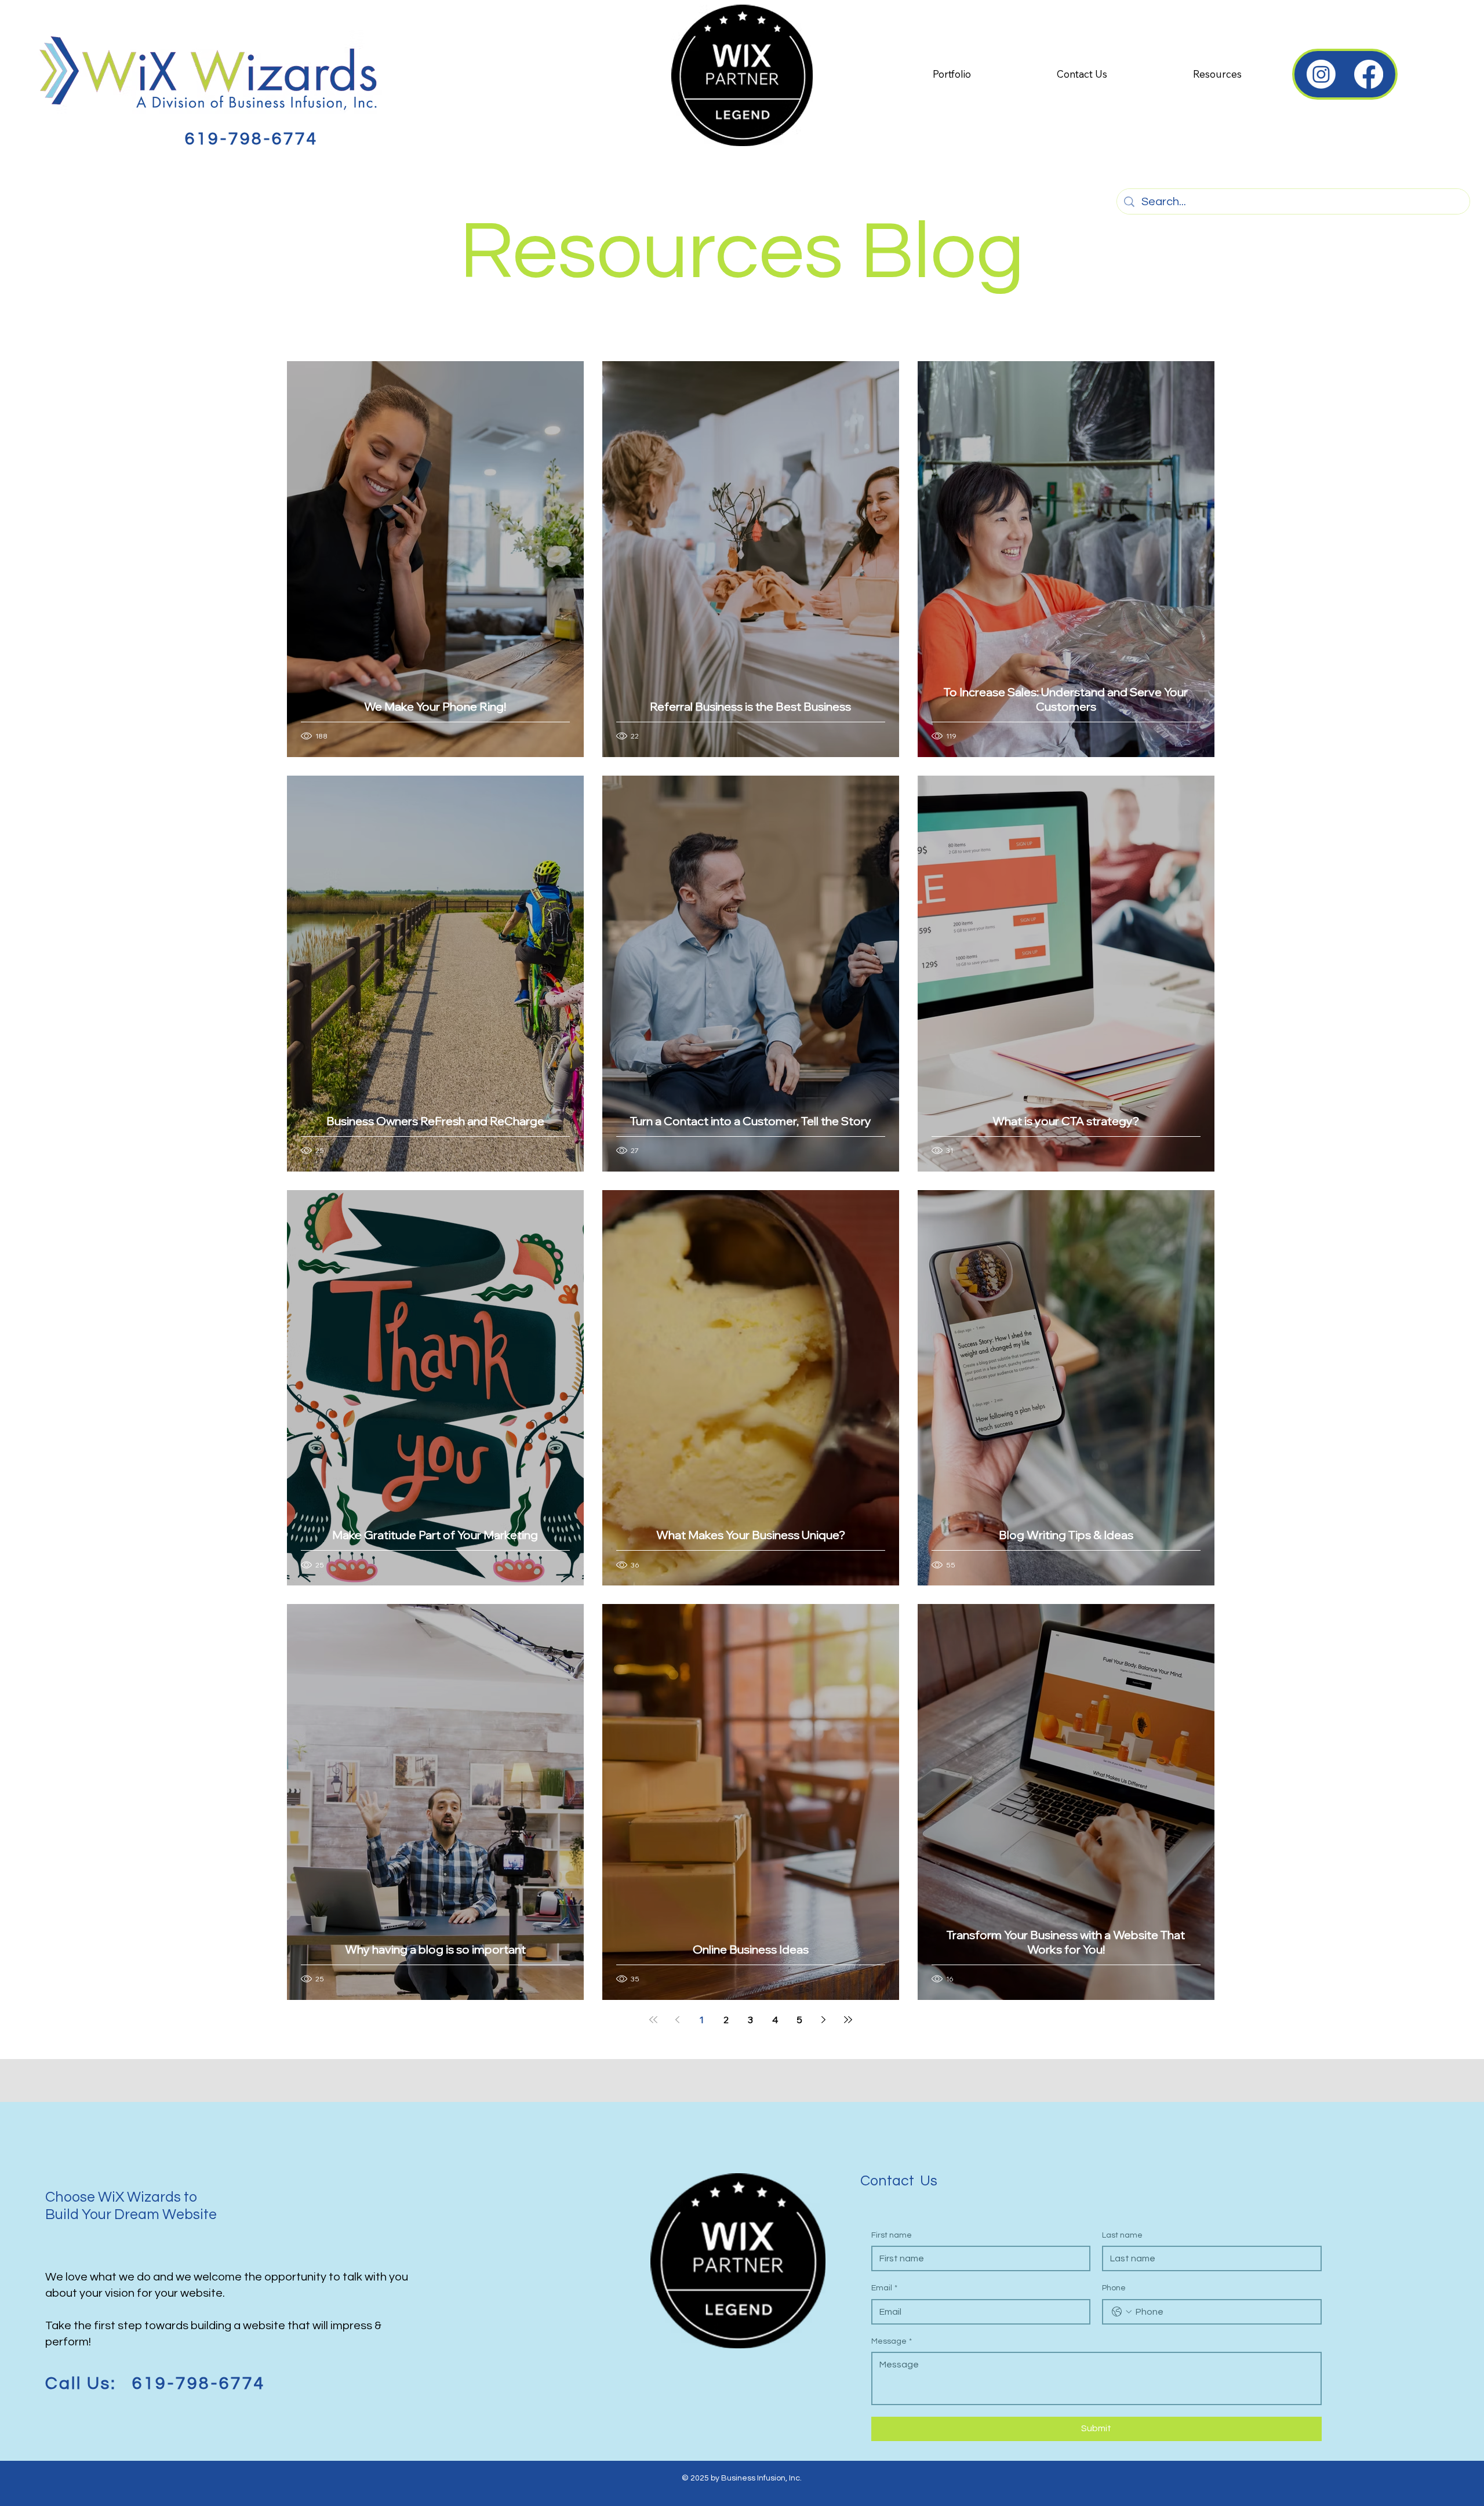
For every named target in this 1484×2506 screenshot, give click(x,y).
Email (884, 2288)
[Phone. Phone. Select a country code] (1122, 2312)
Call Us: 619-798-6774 (155, 2383)
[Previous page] (678, 2020)
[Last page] (848, 2020)
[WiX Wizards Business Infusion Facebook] (1369, 74)
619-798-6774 (252, 139)
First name (892, 2235)
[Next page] (824, 2020)
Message (892, 2341)
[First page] (653, 2020)
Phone (1114, 2288)
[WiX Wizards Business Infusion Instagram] (1321, 74)
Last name (1122, 2235)
